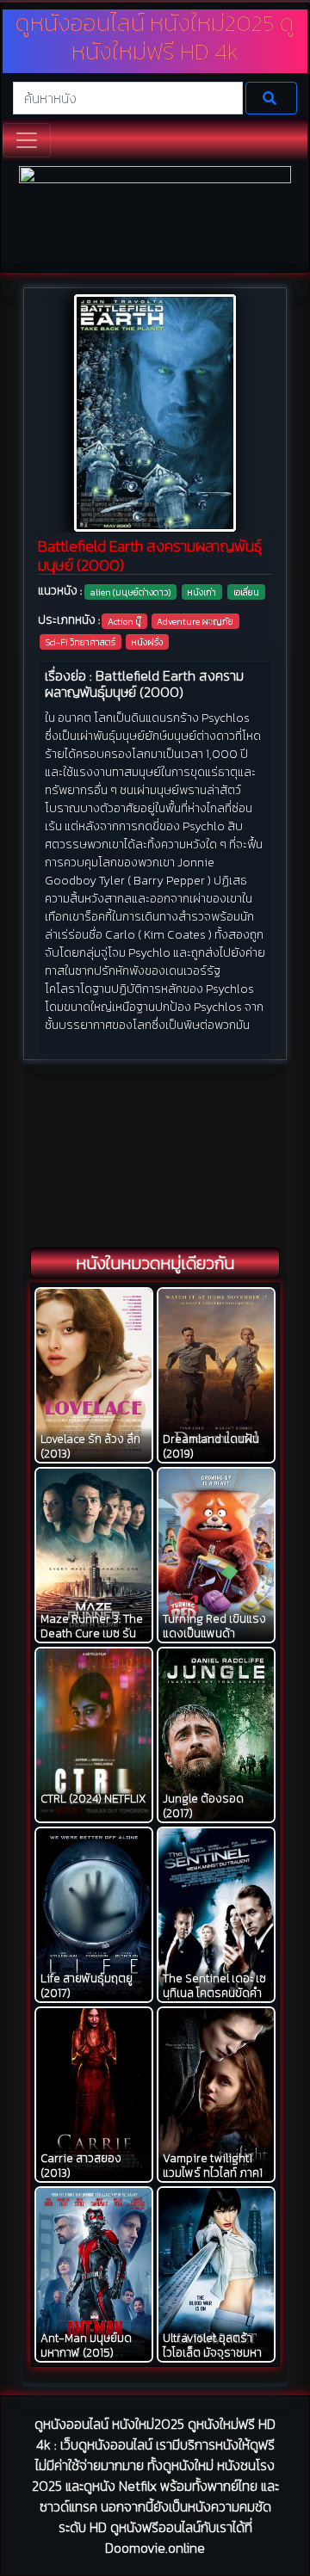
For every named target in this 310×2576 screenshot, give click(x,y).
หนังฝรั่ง (147, 642)
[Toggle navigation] (27, 140)
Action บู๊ (124, 621)
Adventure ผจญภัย (195, 621)
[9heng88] (155, 217)
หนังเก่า (201, 592)
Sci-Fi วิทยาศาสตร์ (81, 642)
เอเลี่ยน (246, 592)
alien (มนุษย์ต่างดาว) (130, 592)
